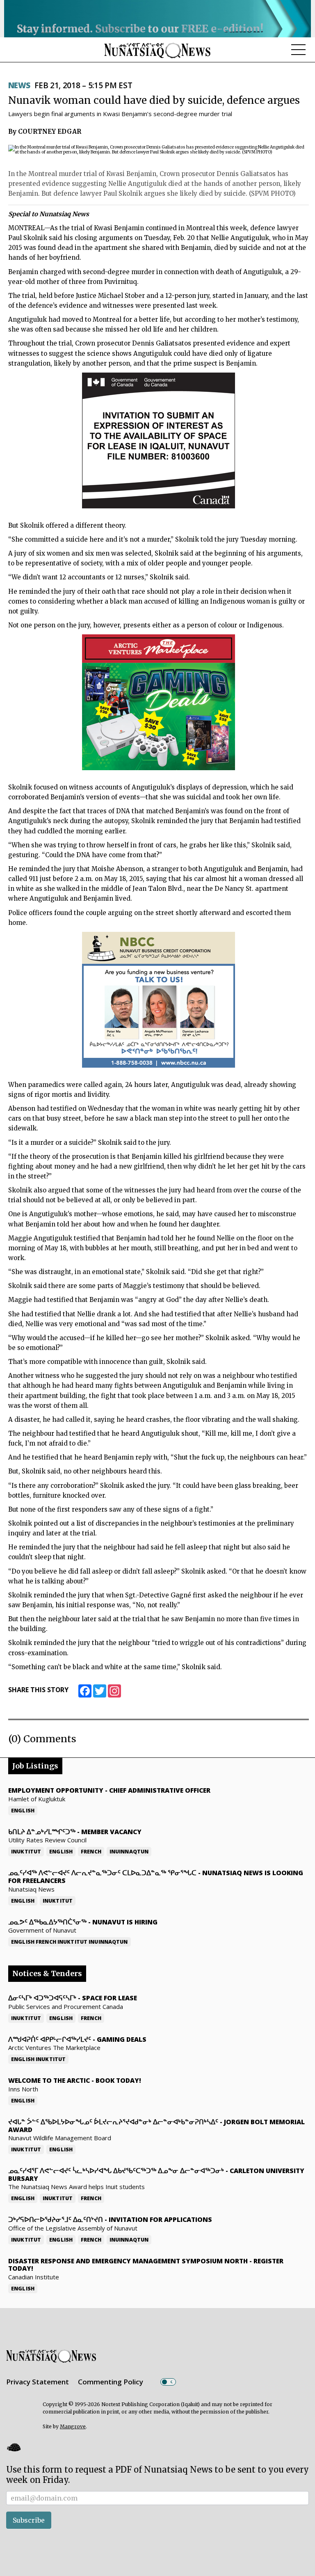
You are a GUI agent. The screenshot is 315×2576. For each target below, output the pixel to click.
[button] (14, 2447)
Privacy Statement (38, 2382)
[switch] (168, 2382)
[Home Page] (157, 50)
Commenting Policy (111, 2382)
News (19, 85)
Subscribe (29, 2520)
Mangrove (73, 2426)
